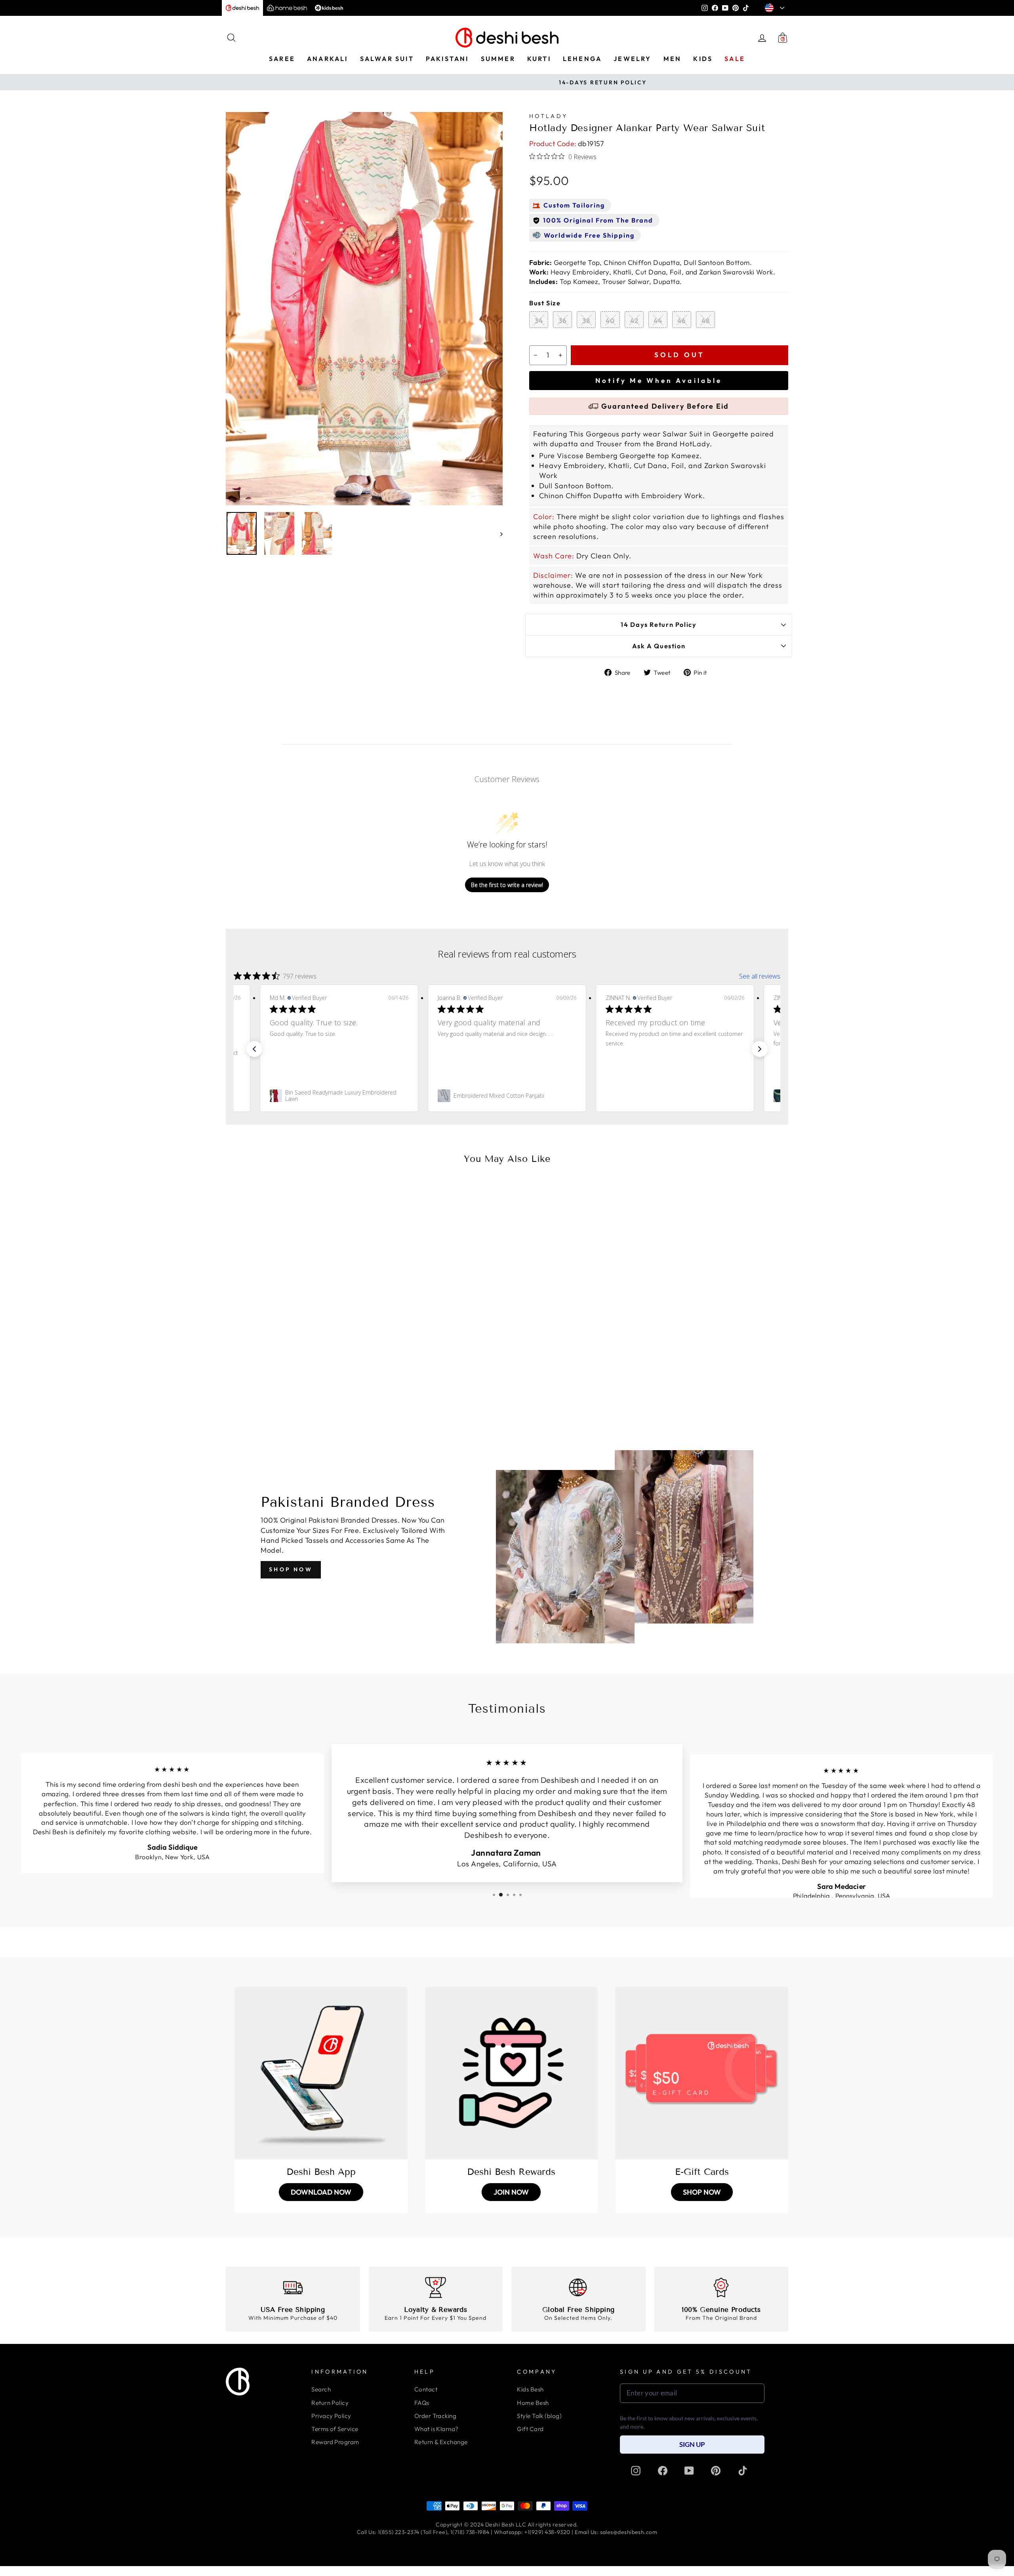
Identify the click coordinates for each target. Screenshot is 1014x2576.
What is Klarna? (436, 2429)
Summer (498, 59)
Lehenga (582, 59)
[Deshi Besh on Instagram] (636, 2470)
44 (658, 321)
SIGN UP (692, 2444)
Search (321, 2389)
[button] (254, 1049)
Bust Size (545, 303)
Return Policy (330, 2403)
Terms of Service (335, 2429)
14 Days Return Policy (659, 624)
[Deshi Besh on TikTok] (743, 2470)
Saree (282, 59)
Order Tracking (435, 2416)
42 (634, 321)
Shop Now (291, 1569)
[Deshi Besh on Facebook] (663, 2470)
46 (682, 321)
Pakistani (447, 59)
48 (706, 321)
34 (539, 321)
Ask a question (659, 646)
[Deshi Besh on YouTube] (689, 2470)
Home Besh (533, 2403)
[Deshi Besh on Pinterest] (716, 2470)
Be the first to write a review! (507, 885)
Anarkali (328, 59)
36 (563, 321)
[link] (339, 1096)
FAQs (422, 2403)
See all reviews (760, 976)
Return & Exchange (441, 2442)
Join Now (511, 2192)
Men (673, 59)
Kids (703, 59)
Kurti (539, 59)
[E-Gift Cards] (702, 2073)
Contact (426, 2389)
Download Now (321, 2192)
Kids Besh (530, 2389)
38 (586, 321)
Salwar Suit (387, 59)
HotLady (548, 116)
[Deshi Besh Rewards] (512, 2073)
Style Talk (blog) (539, 2416)
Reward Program (335, 2442)
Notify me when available (659, 380)
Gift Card (530, 2429)
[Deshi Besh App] (321, 2073)
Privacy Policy (331, 2416)
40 (610, 321)
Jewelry (632, 59)
